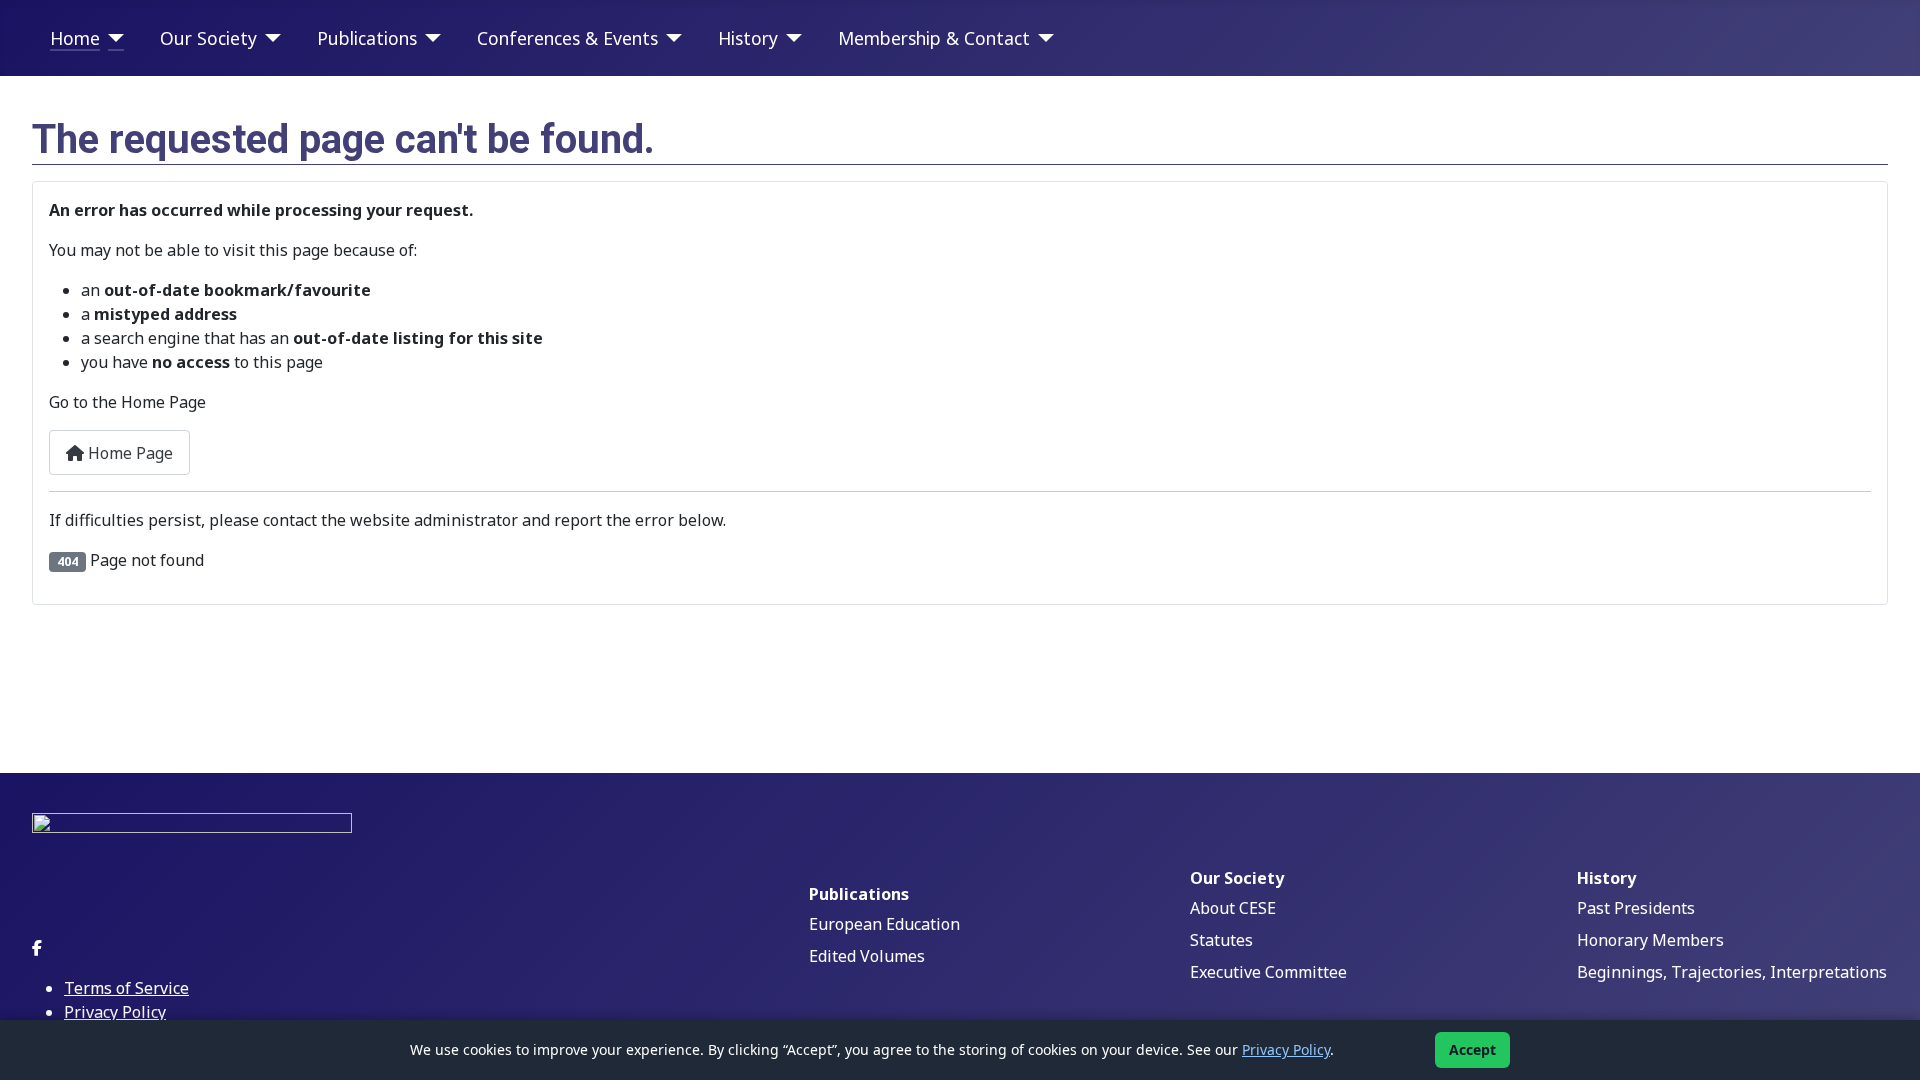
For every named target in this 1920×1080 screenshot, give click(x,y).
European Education (884, 924)
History (748, 38)
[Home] (112, 38)
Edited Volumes (867, 956)
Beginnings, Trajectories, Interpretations (1732, 972)
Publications (367, 38)
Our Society (208, 38)
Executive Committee (1268, 972)
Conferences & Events (567, 38)
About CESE (1233, 908)
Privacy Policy (115, 1012)
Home (75, 38)
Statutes (1221, 940)
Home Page (128, 453)
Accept (1472, 1049)
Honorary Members (1650, 940)
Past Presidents (1636, 908)
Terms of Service (126, 988)
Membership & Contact (934, 38)
